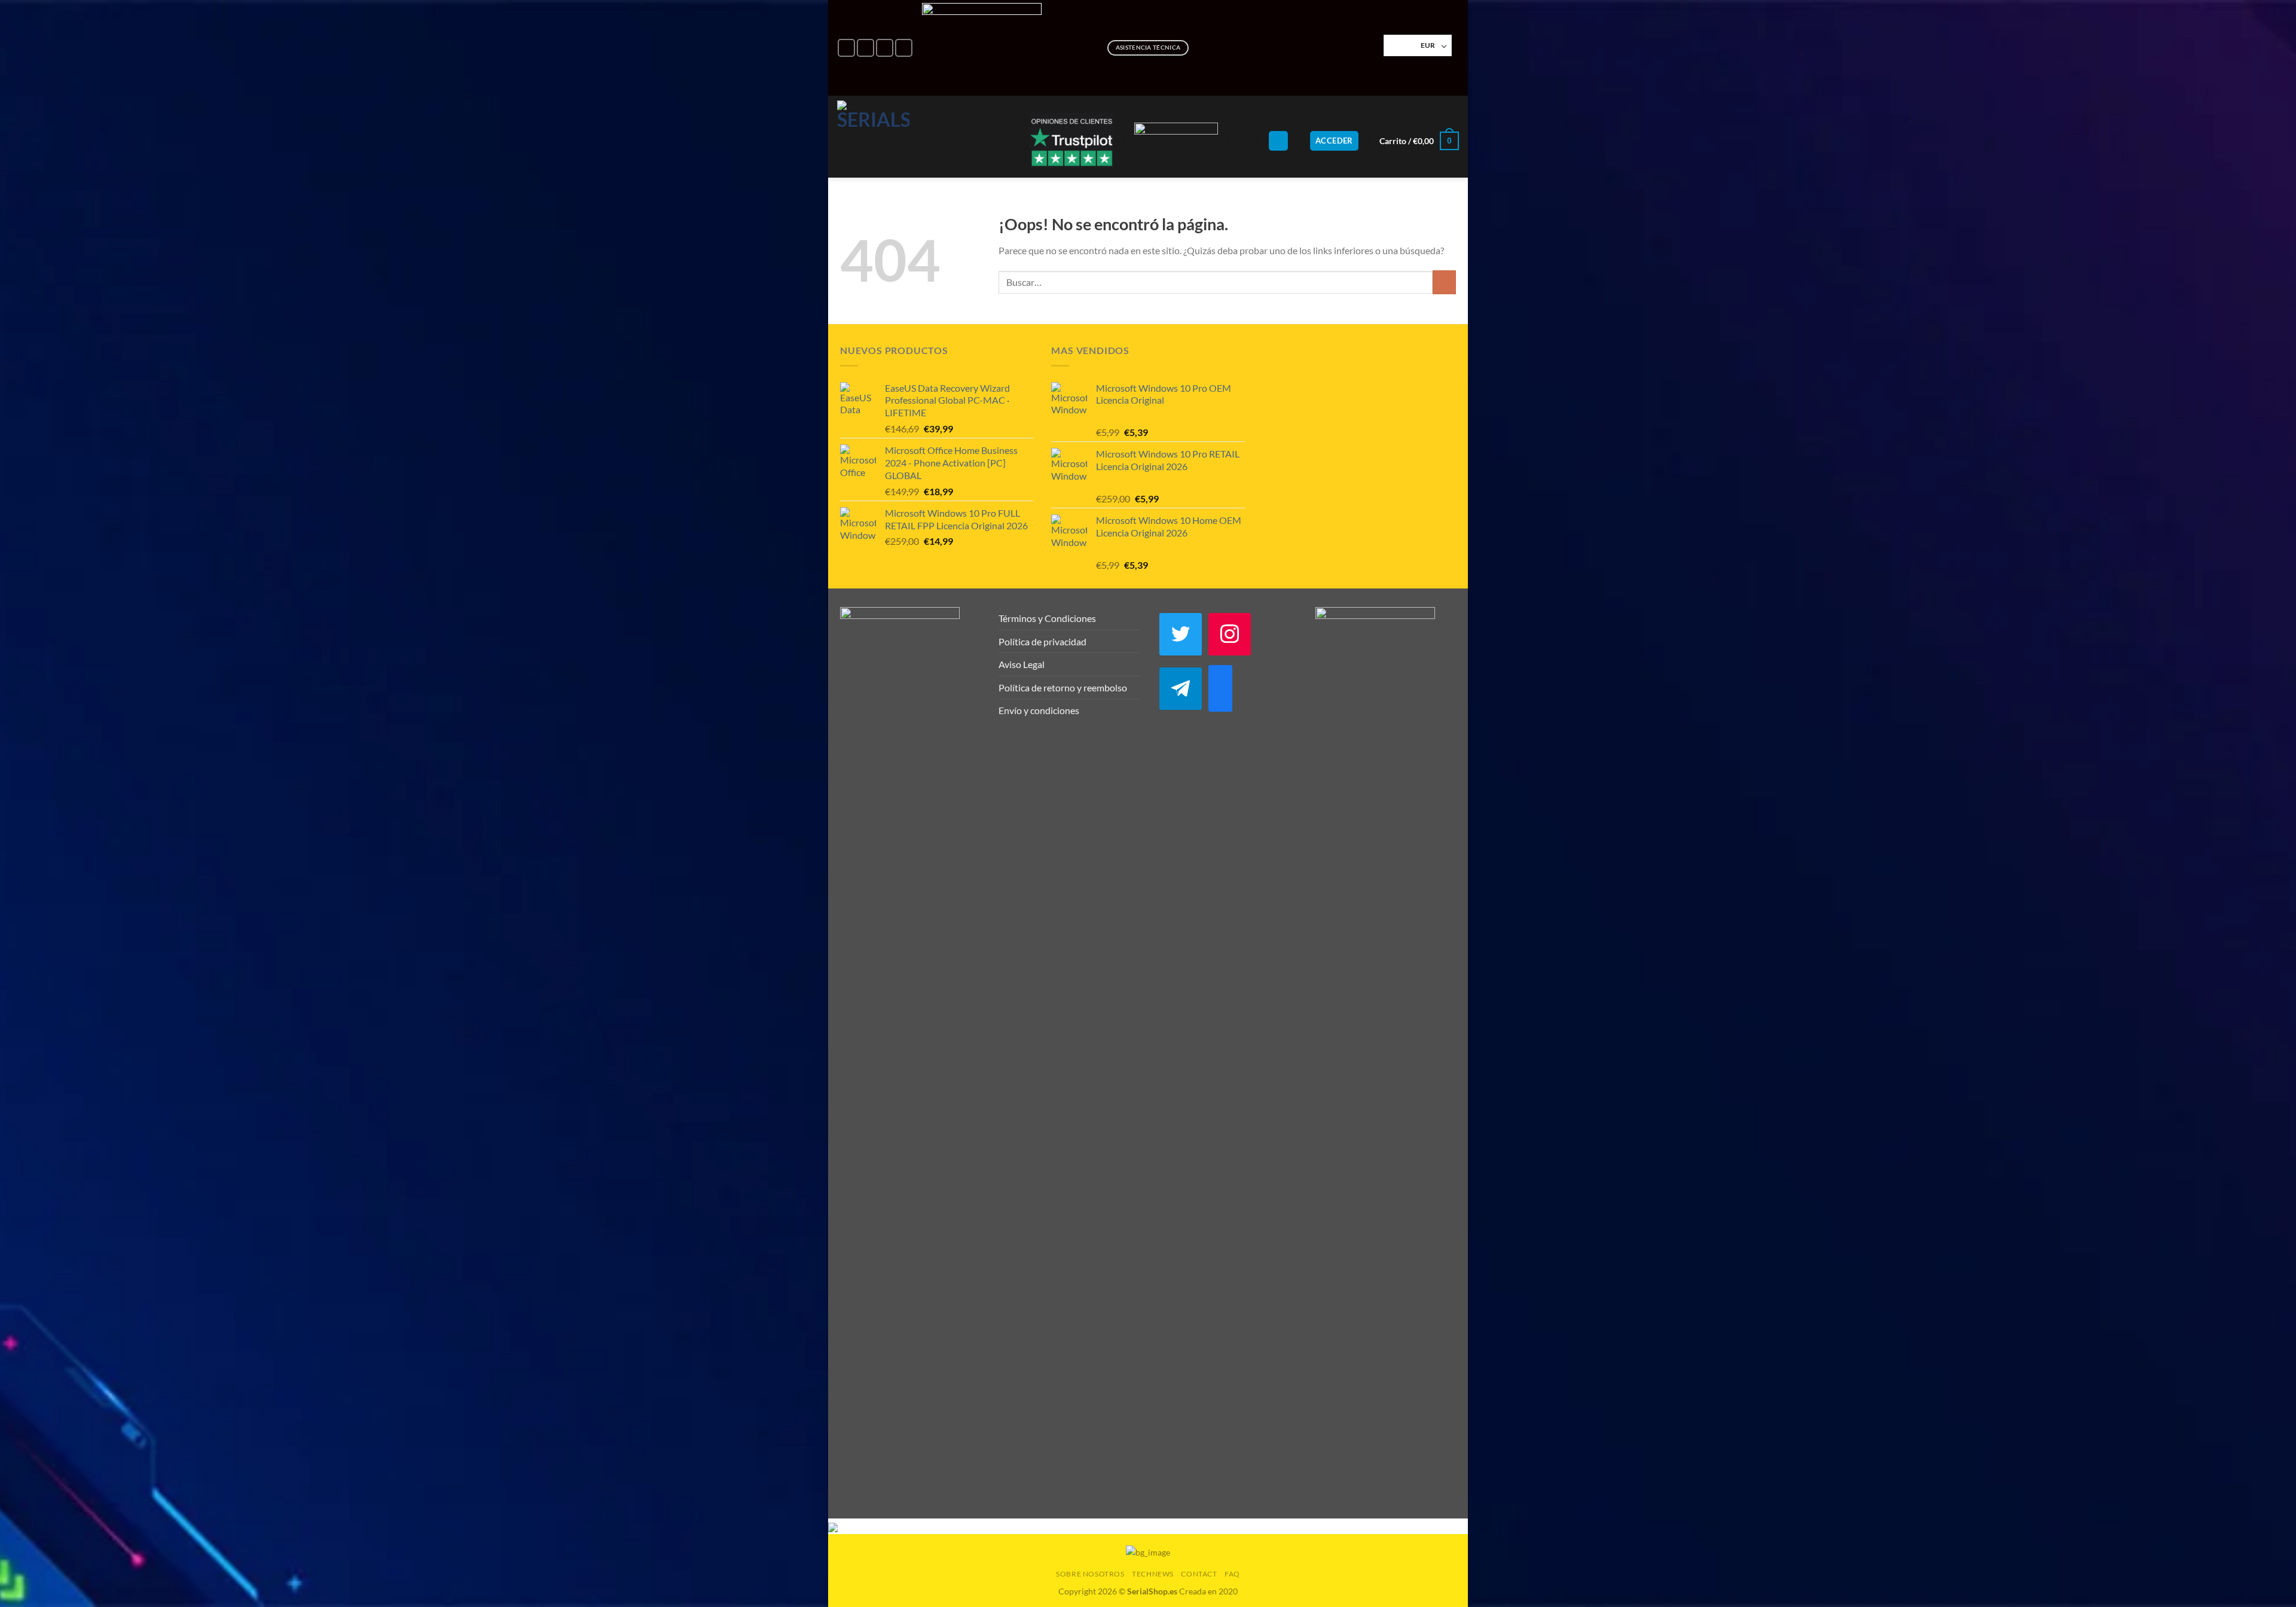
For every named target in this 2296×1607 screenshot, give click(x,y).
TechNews (1153, 1574)
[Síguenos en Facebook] (846, 48)
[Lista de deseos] (1243, 141)
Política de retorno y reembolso (1063, 687)
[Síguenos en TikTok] (885, 48)
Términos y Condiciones (1047, 618)
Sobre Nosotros (1090, 1574)
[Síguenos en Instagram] (865, 48)
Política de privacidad (1042, 641)
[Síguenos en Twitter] (904, 48)
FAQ (1232, 1574)
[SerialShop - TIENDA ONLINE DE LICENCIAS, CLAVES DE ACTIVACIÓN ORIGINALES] (873, 137)
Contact (1199, 1574)
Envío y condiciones (1039, 710)
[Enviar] (1444, 282)
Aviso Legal (1022, 664)
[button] (1278, 141)
